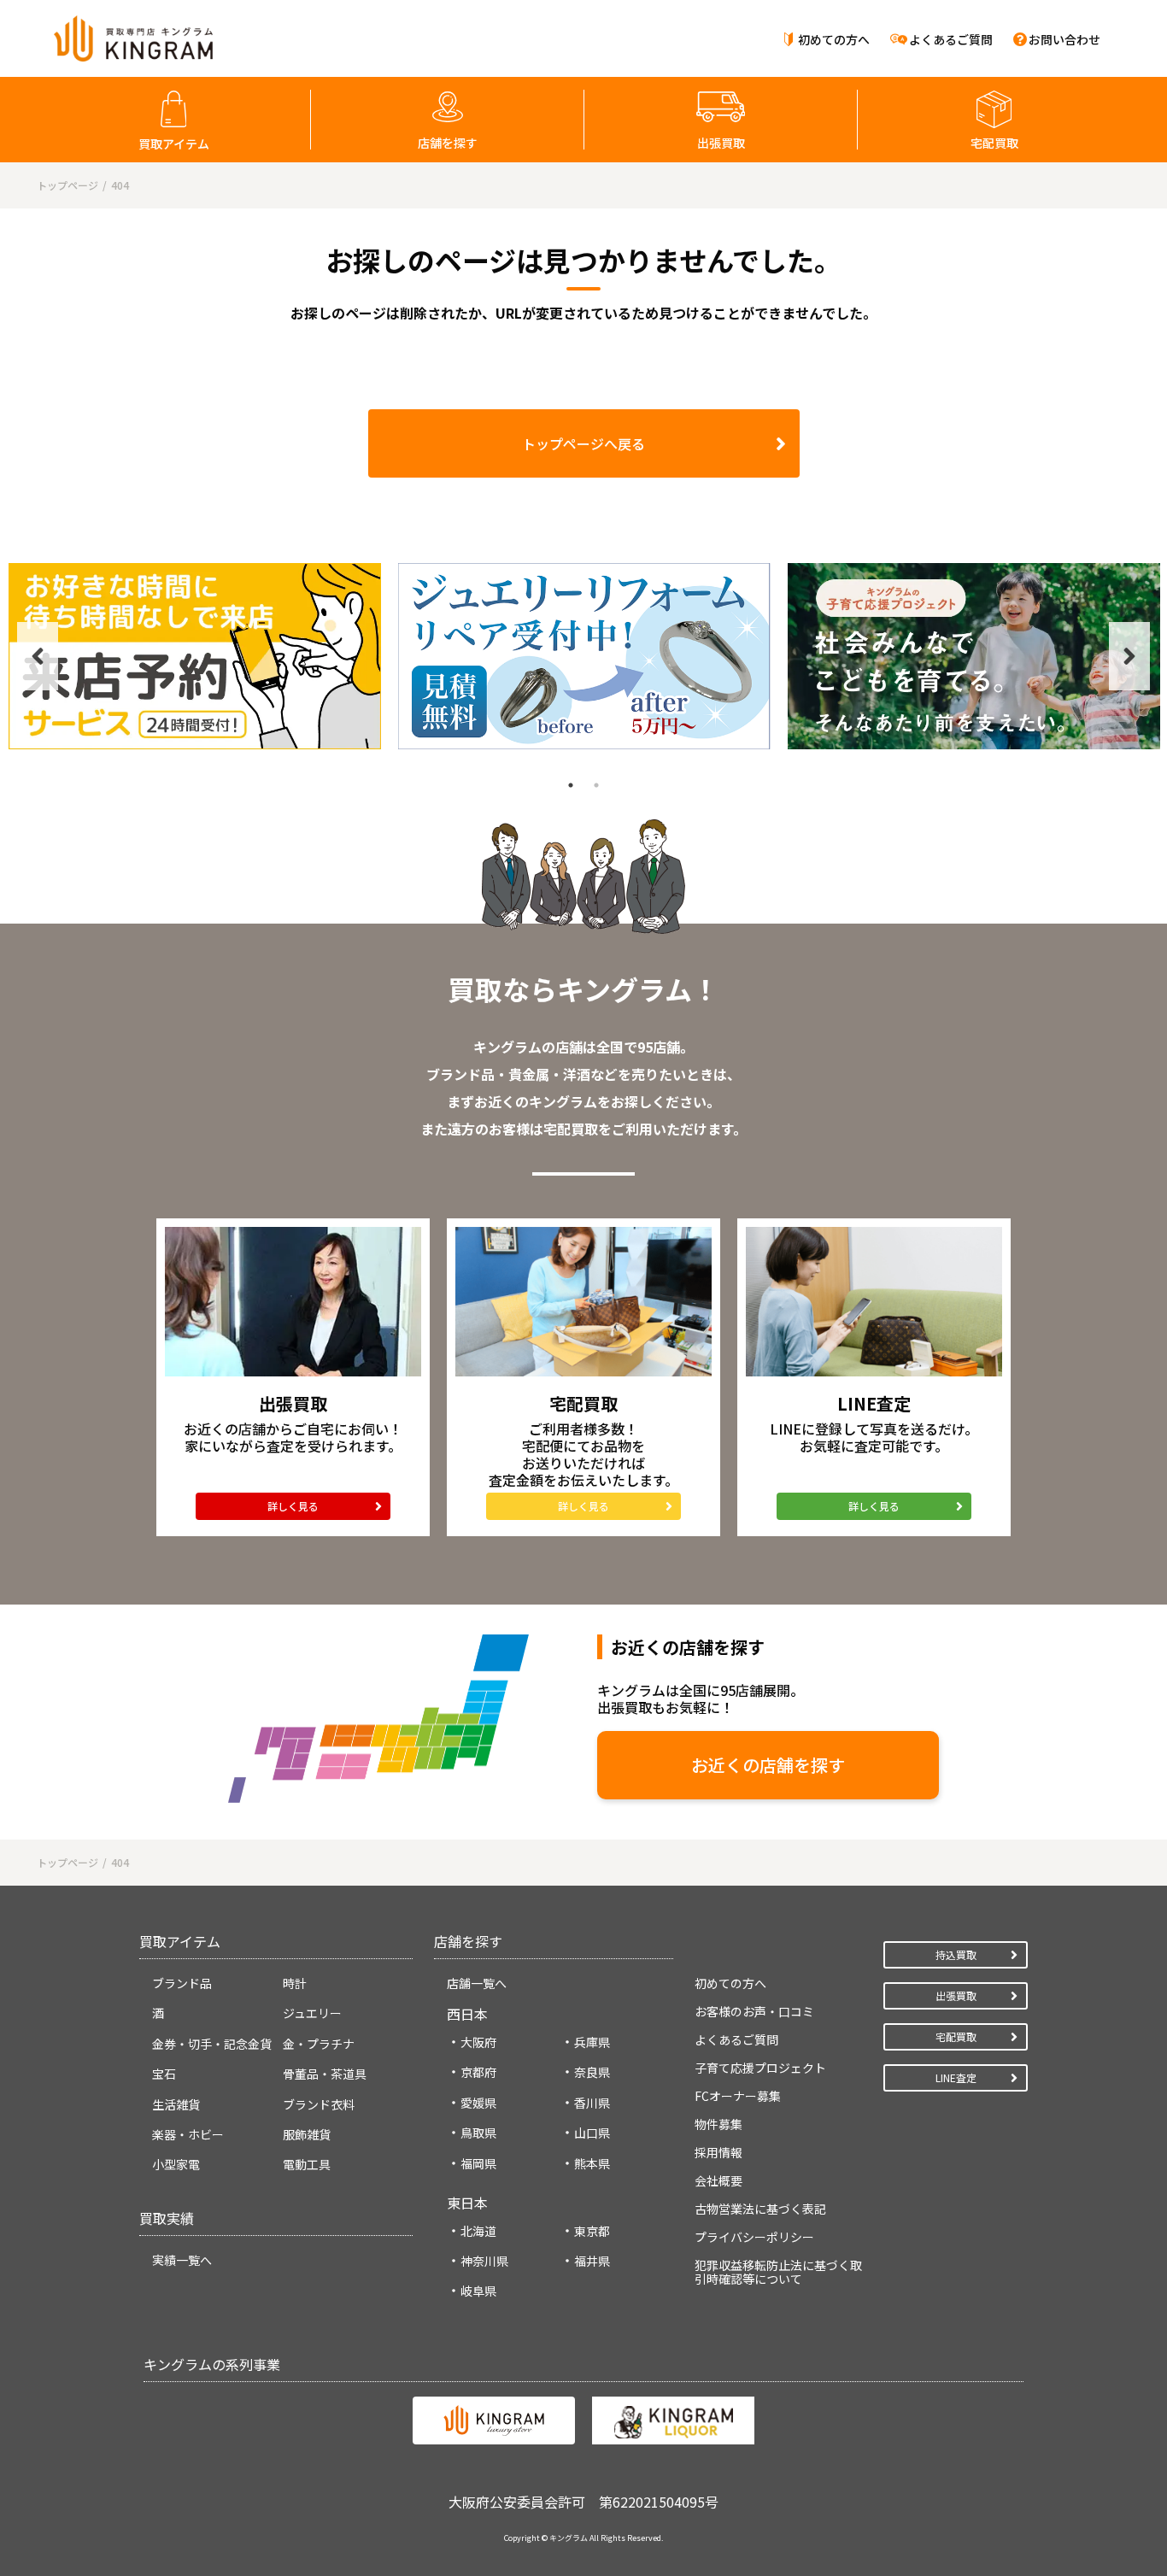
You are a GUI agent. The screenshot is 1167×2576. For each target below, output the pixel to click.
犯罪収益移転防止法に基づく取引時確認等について (778, 2272)
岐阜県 (478, 2291)
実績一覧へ (182, 2260)
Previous (38, 656)
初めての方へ (834, 39)
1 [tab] (571, 785)
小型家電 (176, 2164)
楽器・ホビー (188, 2134)
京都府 (478, 2072)
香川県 (592, 2103)
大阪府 (478, 2042)
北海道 (478, 2231)
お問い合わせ (1064, 39)
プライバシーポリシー (754, 2237)
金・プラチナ (319, 2044)
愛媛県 (478, 2103)
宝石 (164, 2074)
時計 (295, 1983)
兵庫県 (592, 2042)
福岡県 (478, 2163)
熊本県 (592, 2163)
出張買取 (721, 143)
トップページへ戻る (583, 443)
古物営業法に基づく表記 (760, 2209)
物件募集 (718, 2124)
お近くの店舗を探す (768, 1765)
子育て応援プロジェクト (760, 2068)
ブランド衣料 (319, 2104)
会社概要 (718, 2180)
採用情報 (718, 2152)
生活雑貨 (176, 2104)
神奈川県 (484, 2261)
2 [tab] (596, 785)
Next (1129, 656)
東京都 (592, 2231)
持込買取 (956, 1954)
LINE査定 (956, 2077)
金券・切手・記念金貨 (212, 2044)
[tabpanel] (195, 656)
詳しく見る (293, 1506)
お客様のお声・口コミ (754, 2011)
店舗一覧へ (477, 1983)
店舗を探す (448, 143)
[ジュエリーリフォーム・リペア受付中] (584, 656)
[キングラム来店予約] (195, 656)
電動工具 (307, 2164)
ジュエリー (312, 2013)
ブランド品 (182, 1983)
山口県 (592, 2133)
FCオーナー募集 (738, 2096)
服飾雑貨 (307, 2134)
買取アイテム (174, 144)
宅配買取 (994, 143)
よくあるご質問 (951, 39)
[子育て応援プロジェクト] (974, 656)
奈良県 (592, 2072)
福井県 (592, 2261)
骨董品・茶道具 (325, 2074)
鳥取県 (478, 2133)
